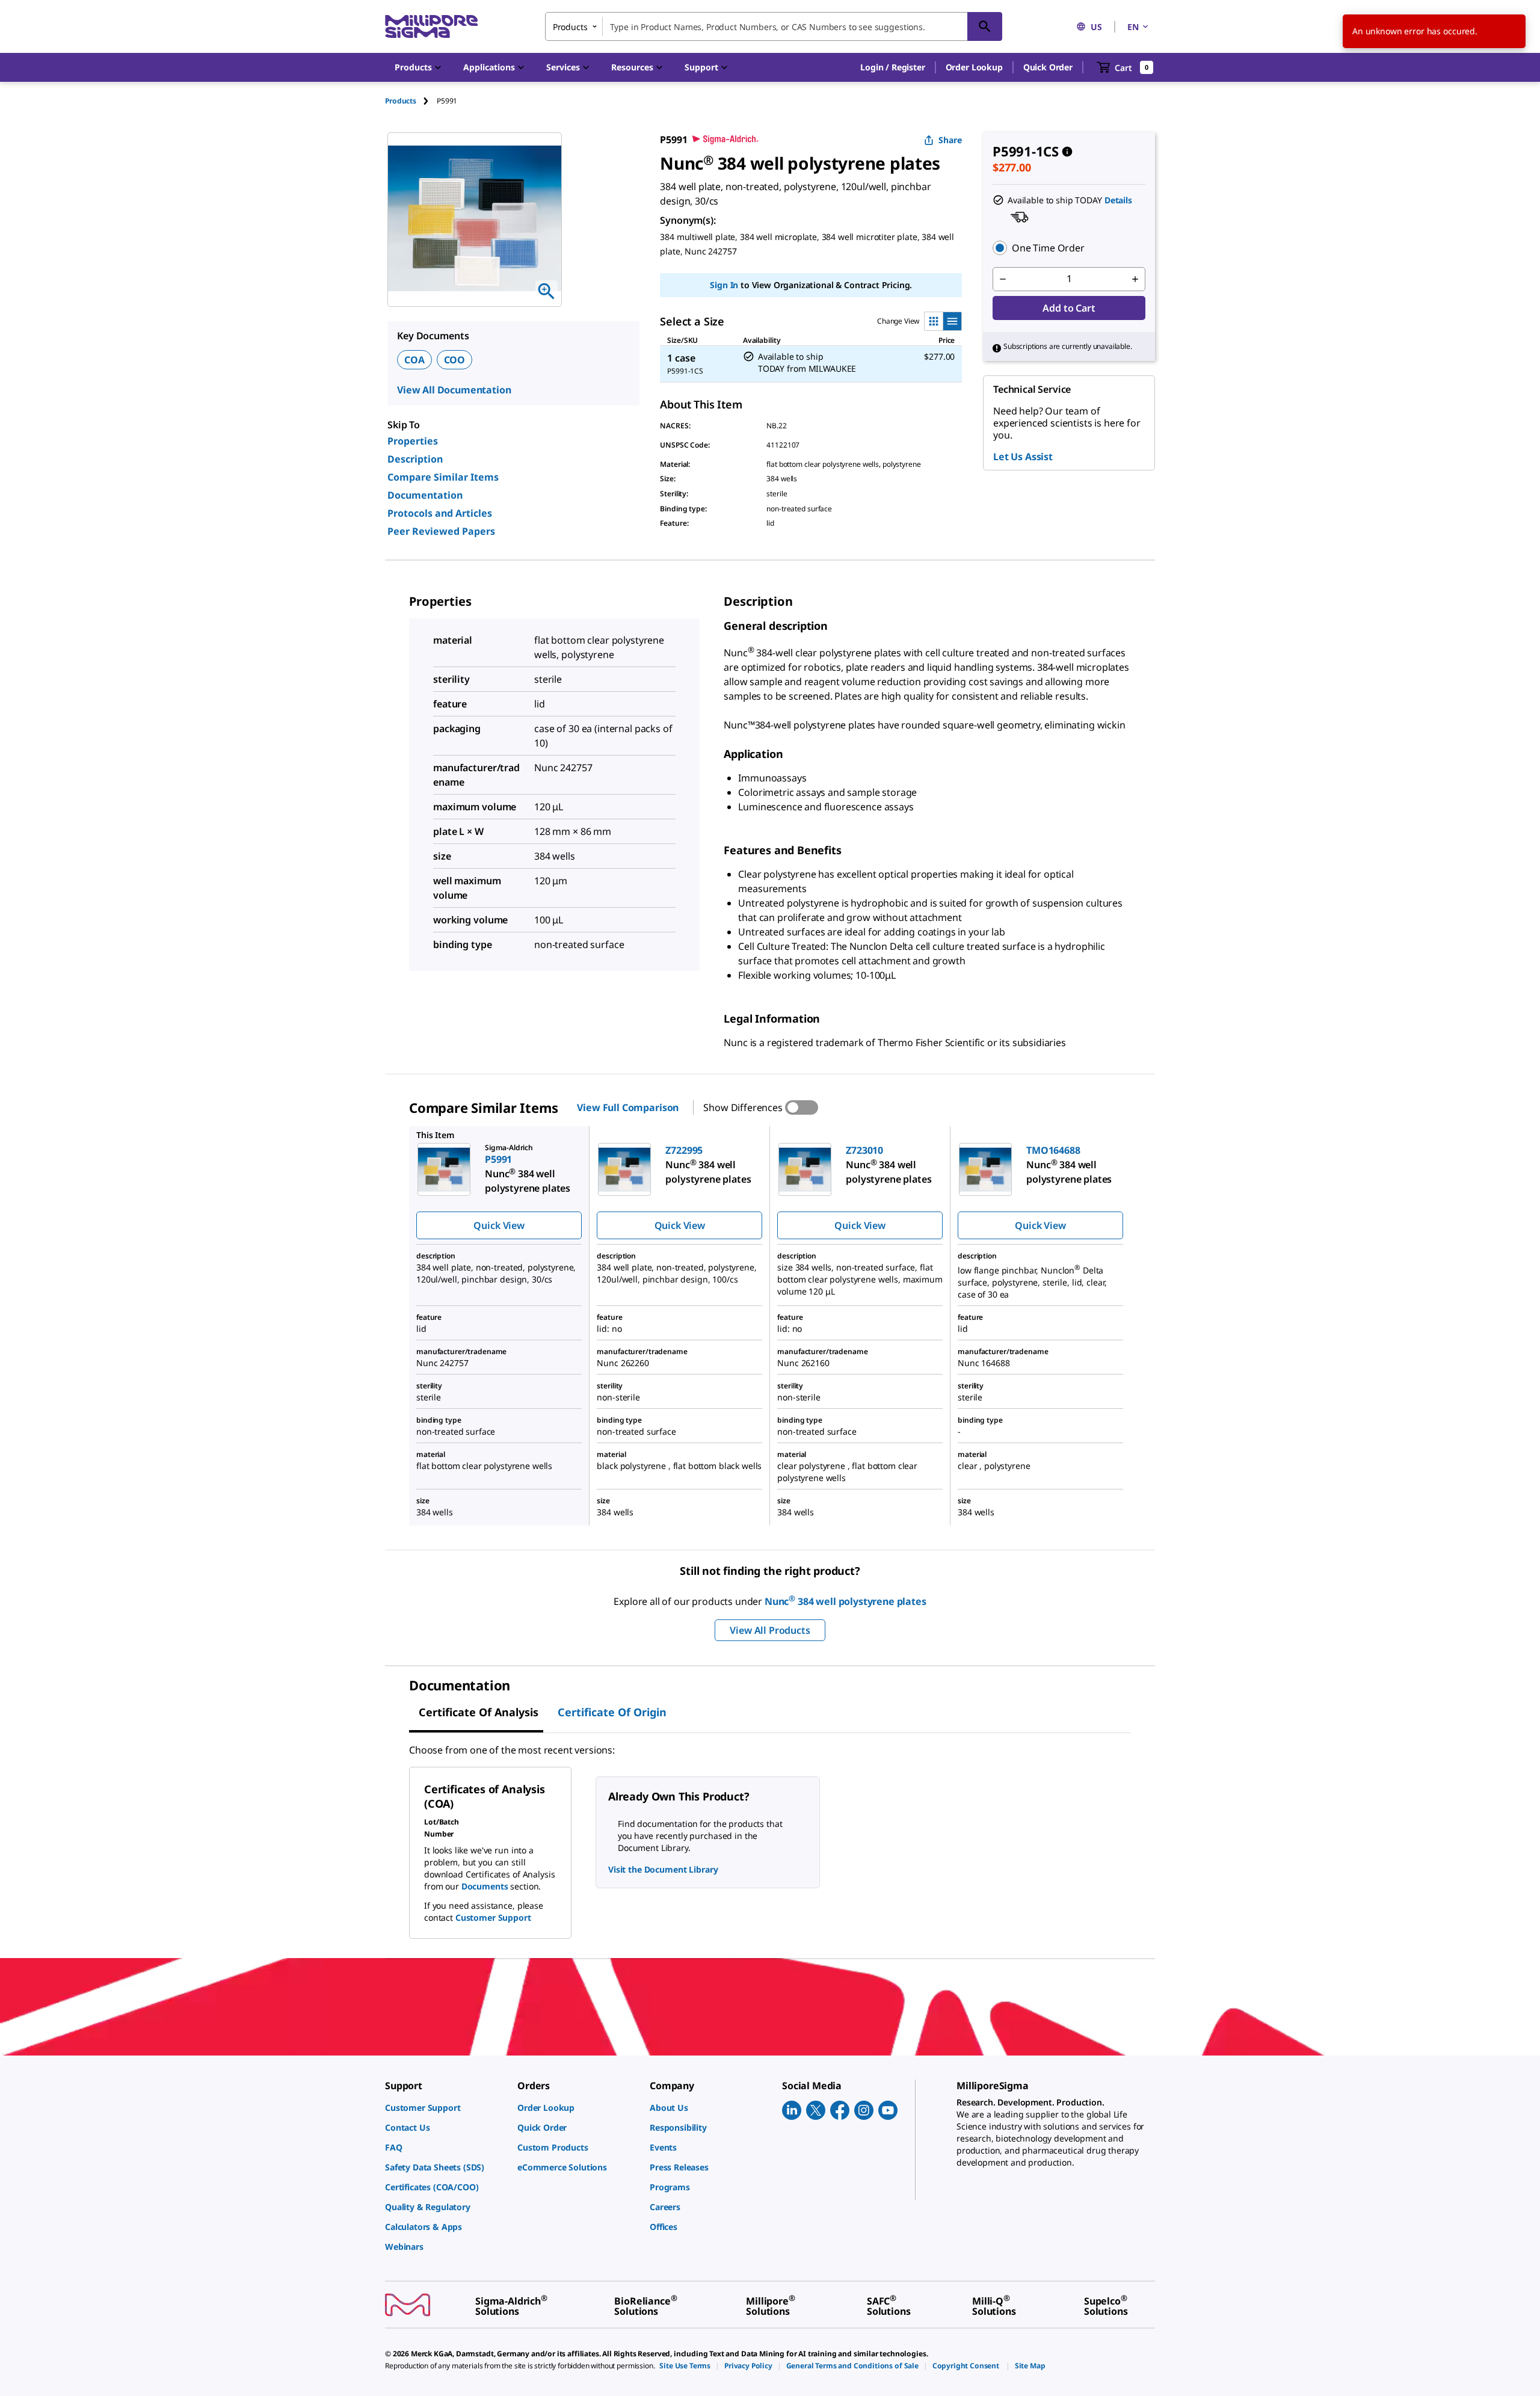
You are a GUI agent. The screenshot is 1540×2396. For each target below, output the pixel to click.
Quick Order (1048, 67)
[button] (892, 67)
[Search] (985, 26)
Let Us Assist (1023, 457)
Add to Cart (1069, 308)
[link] (445, 2108)
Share (950, 140)
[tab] (411, 101)
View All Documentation (454, 390)
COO (455, 360)
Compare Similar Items (443, 477)
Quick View (499, 1225)
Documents (485, 1886)
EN (1133, 27)
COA (414, 360)
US (1096, 27)
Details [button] (1118, 200)
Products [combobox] (570, 27)
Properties (413, 441)
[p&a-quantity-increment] (1135, 279)
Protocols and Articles (440, 513)
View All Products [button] (770, 1630)
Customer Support (493, 1917)
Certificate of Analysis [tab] (479, 1712)
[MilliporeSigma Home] (431, 27)
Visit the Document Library (663, 1869)
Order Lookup (974, 67)
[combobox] (774, 26)
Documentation (425, 495)
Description (415, 459)
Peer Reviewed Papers (441, 531)
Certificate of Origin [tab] (612, 1712)
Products (401, 101)
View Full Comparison (628, 1107)
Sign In (724, 285)
